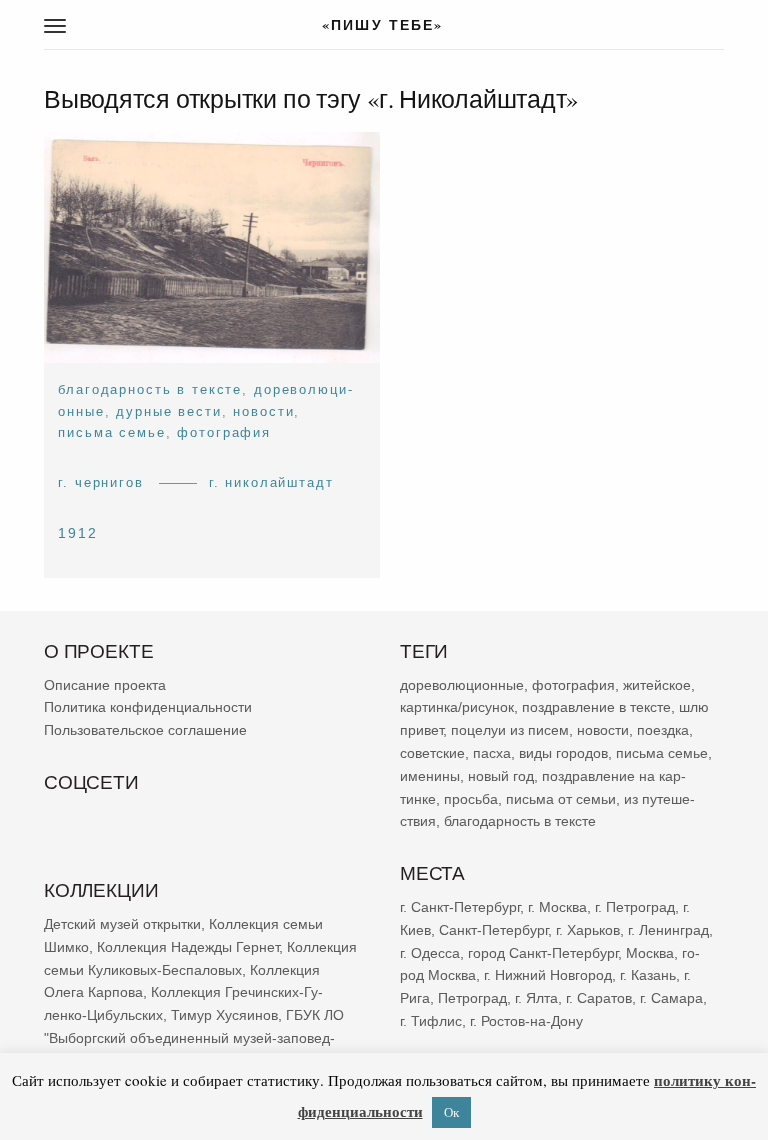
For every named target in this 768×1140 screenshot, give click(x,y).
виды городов (563, 753)
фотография (224, 432)
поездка (663, 730)
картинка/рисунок (457, 708)
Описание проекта (105, 685)
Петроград (472, 998)
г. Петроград (635, 907)
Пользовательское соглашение (145, 730)
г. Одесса (430, 953)
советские (432, 753)
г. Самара (671, 998)
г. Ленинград (668, 930)
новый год (501, 776)
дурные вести (168, 411)
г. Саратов (599, 998)
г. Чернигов (100, 482)
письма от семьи (561, 799)
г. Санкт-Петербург (460, 907)
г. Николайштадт (271, 482)
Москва (650, 953)
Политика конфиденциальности (148, 708)
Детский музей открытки (122, 924)
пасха (492, 753)
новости (263, 411)
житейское (657, 685)
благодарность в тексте (150, 390)
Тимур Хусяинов (224, 1015)
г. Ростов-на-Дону (526, 1021)
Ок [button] (451, 1112)
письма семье (111, 432)
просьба (471, 799)
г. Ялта (536, 998)
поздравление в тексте (596, 708)
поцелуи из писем (510, 730)
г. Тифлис (431, 1021)
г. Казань (648, 975)
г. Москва (557, 907)
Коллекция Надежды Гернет (188, 947)
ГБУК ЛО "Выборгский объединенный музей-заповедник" (194, 1038)
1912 (78, 534)
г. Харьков (588, 930)
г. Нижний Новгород (548, 975)
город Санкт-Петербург (543, 953)
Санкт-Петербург (493, 930)
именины (430, 776)
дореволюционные (462, 685)
